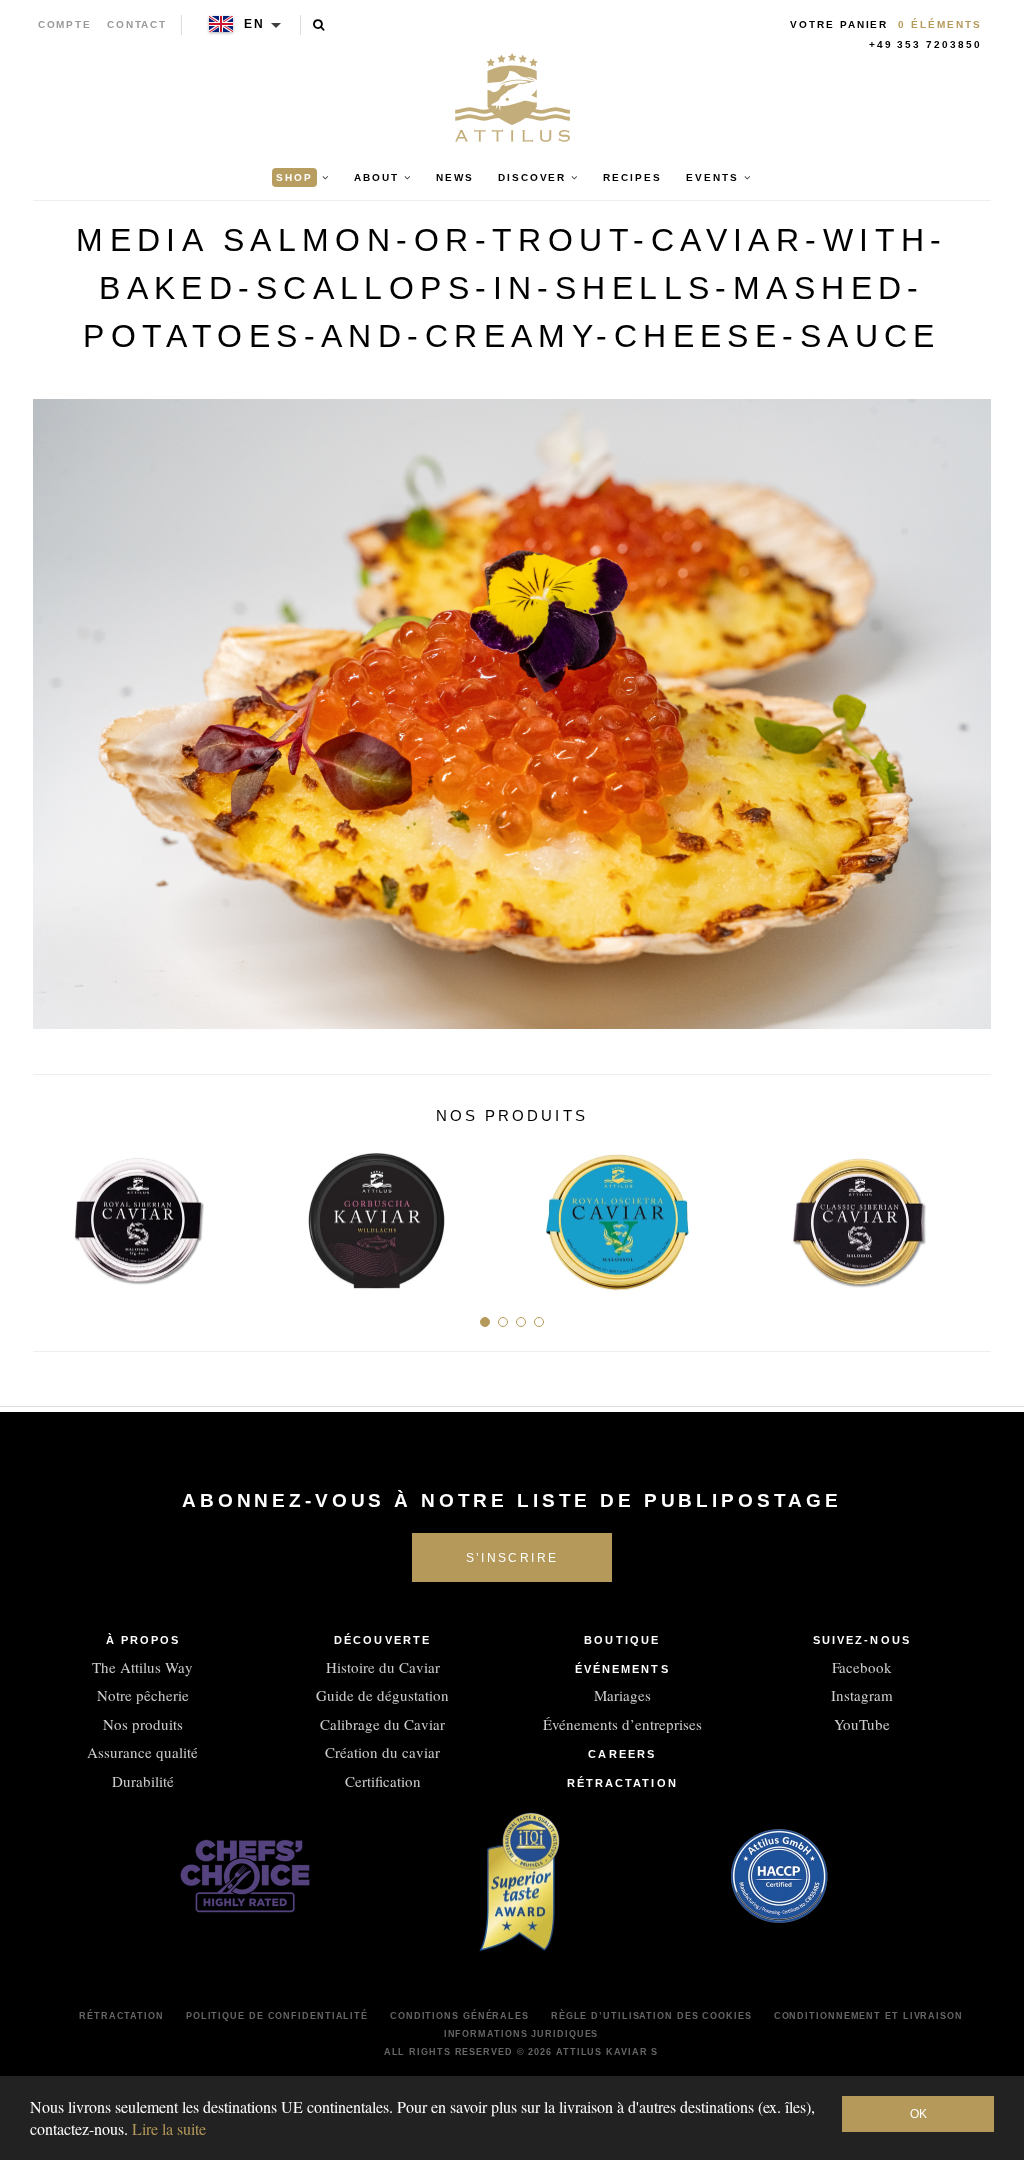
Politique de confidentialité (277, 2016)
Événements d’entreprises (622, 1724)
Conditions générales (459, 2016)
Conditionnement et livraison (868, 2016)
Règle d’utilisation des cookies (651, 2016)
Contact (137, 24)
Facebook (862, 1667)
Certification (383, 1781)
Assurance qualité (142, 1752)
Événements (622, 1669)
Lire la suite (169, 2128)
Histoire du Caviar (383, 1667)
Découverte (382, 1640)
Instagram (862, 1695)
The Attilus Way (142, 1667)
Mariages (622, 1695)
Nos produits (143, 1724)
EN (254, 24)
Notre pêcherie (143, 1695)
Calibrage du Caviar (382, 1724)
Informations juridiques (521, 2034)
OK (918, 2114)
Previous (55, 1213)
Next (968, 1213)
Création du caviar (382, 1752)
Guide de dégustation (382, 1695)
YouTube (862, 1724)
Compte (65, 24)
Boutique (622, 1640)
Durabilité (143, 1781)
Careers (622, 1754)
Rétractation (622, 1783)
